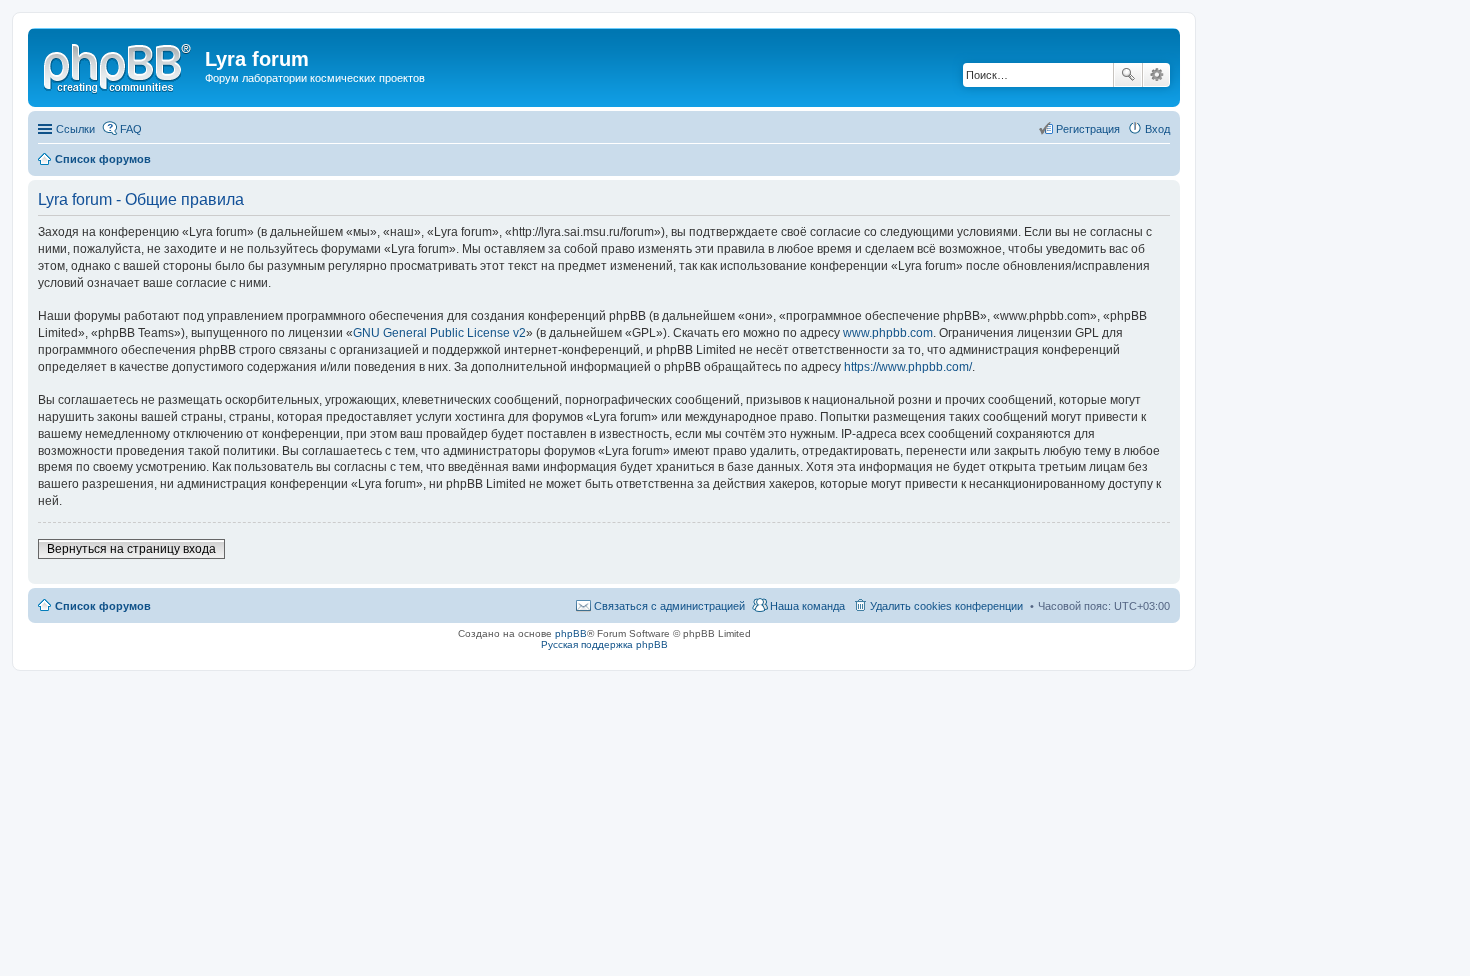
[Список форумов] (119, 65)
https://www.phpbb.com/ (908, 367)
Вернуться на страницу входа (131, 549)
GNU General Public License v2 (439, 333)
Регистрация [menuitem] (1088, 129)
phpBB (571, 633)
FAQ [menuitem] (131, 129)
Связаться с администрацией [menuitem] (669, 606)
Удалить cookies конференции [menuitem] (946, 606)
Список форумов (103, 606)
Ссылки (75, 129)
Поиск (1128, 75)
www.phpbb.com (888, 333)
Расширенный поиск (1156, 75)
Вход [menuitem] (1157, 129)
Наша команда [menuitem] (807, 606)
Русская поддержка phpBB (604, 644)
